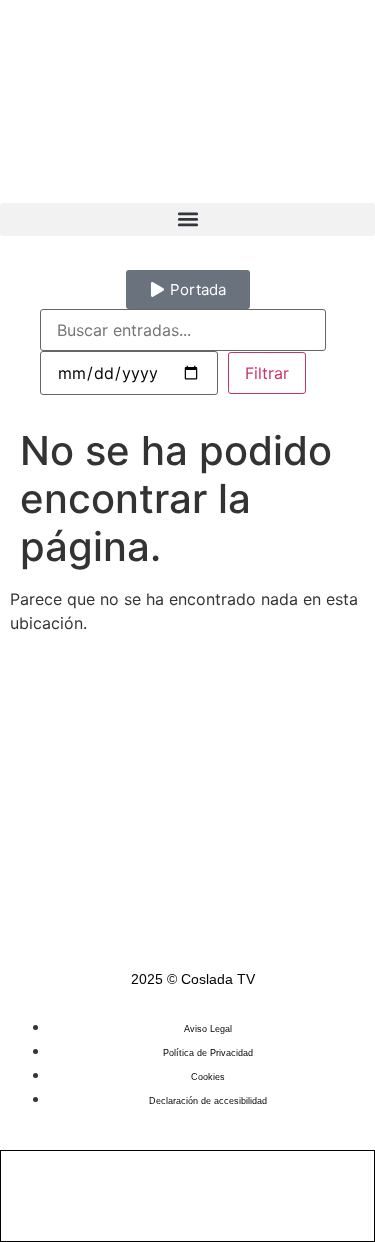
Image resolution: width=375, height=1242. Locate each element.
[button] (187, 219)
